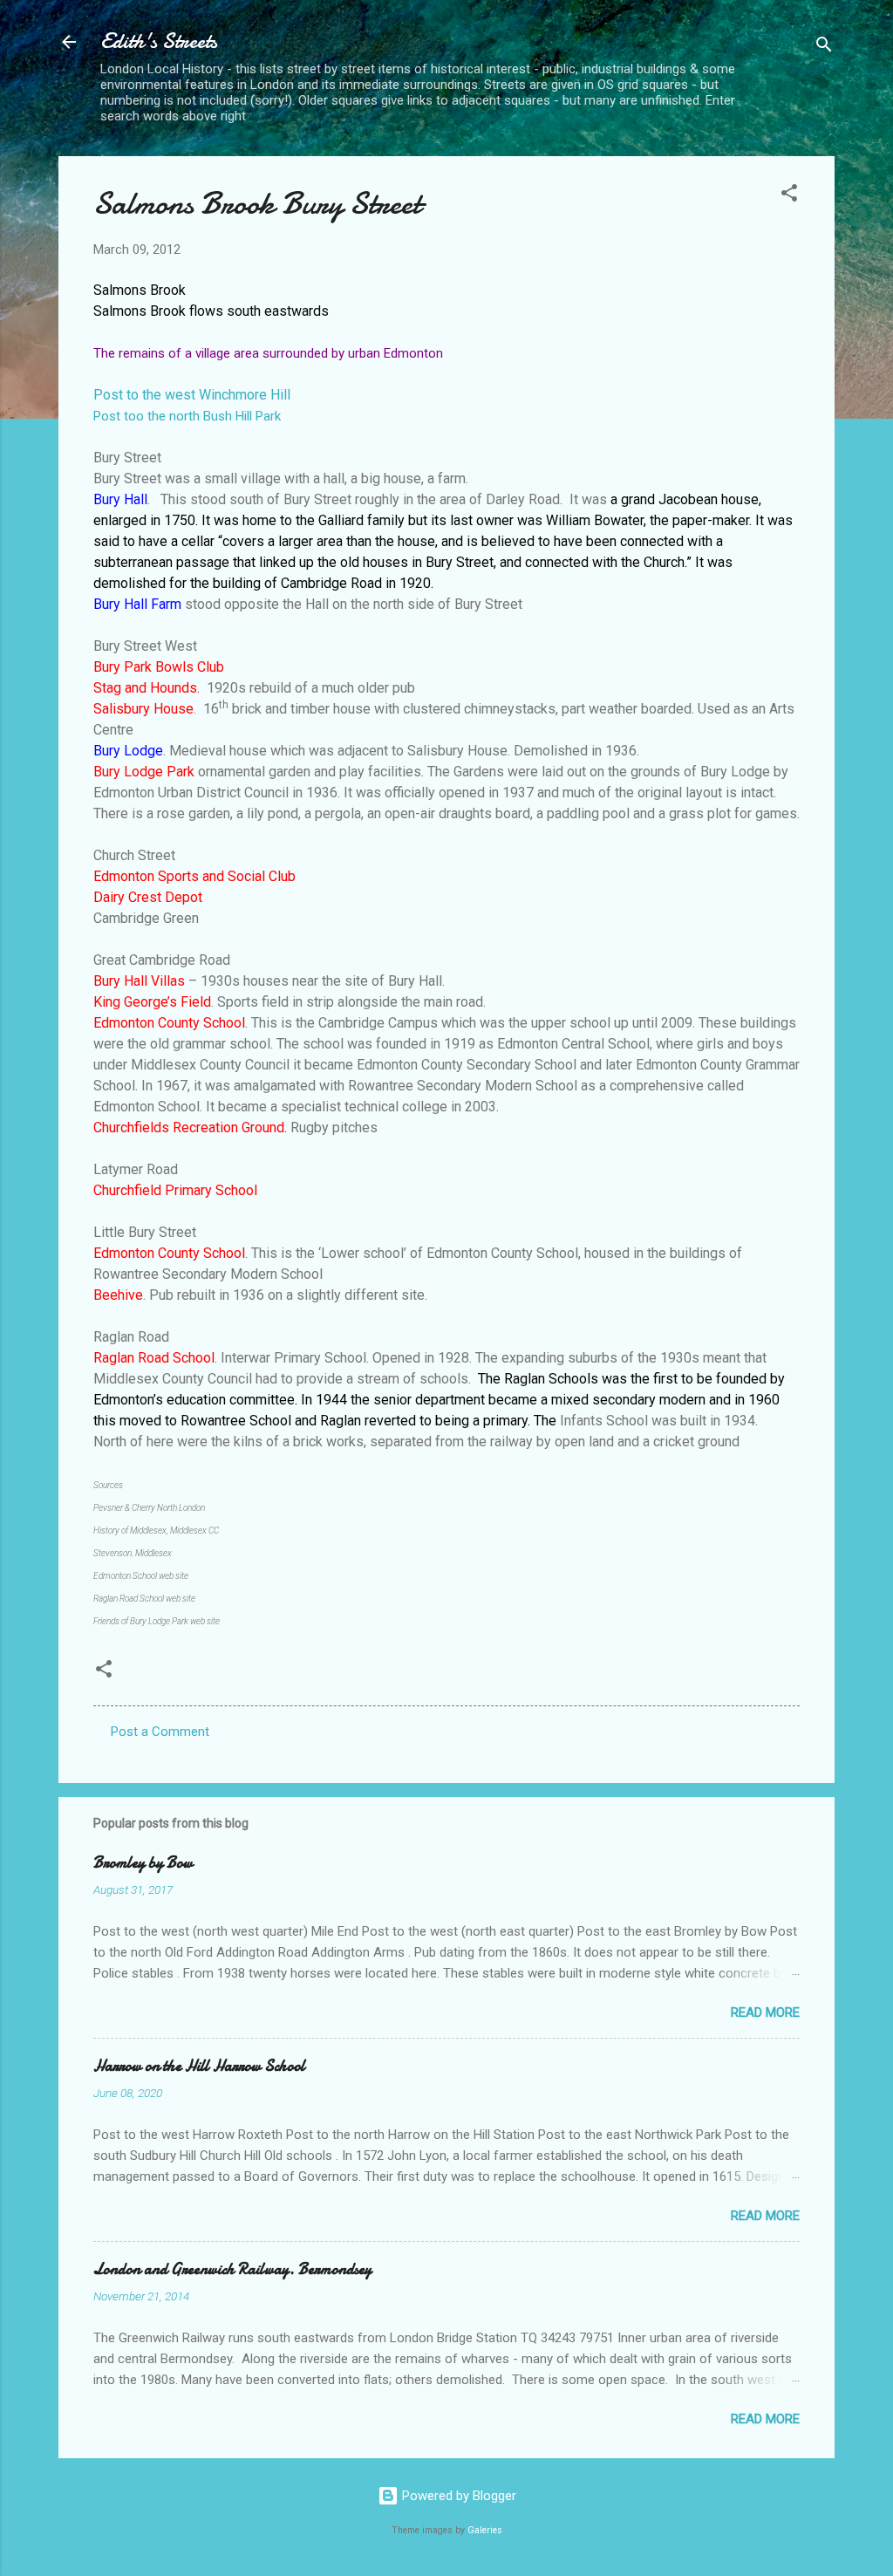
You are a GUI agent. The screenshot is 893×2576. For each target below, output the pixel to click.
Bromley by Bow (143, 1863)
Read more (765, 2012)
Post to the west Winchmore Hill (192, 395)
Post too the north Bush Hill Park (187, 416)
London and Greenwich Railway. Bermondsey (232, 2269)
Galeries (485, 2530)
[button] (789, 196)
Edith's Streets (159, 41)
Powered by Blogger (457, 2496)
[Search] (824, 48)
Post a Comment (160, 1732)
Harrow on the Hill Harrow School (199, 2066)
